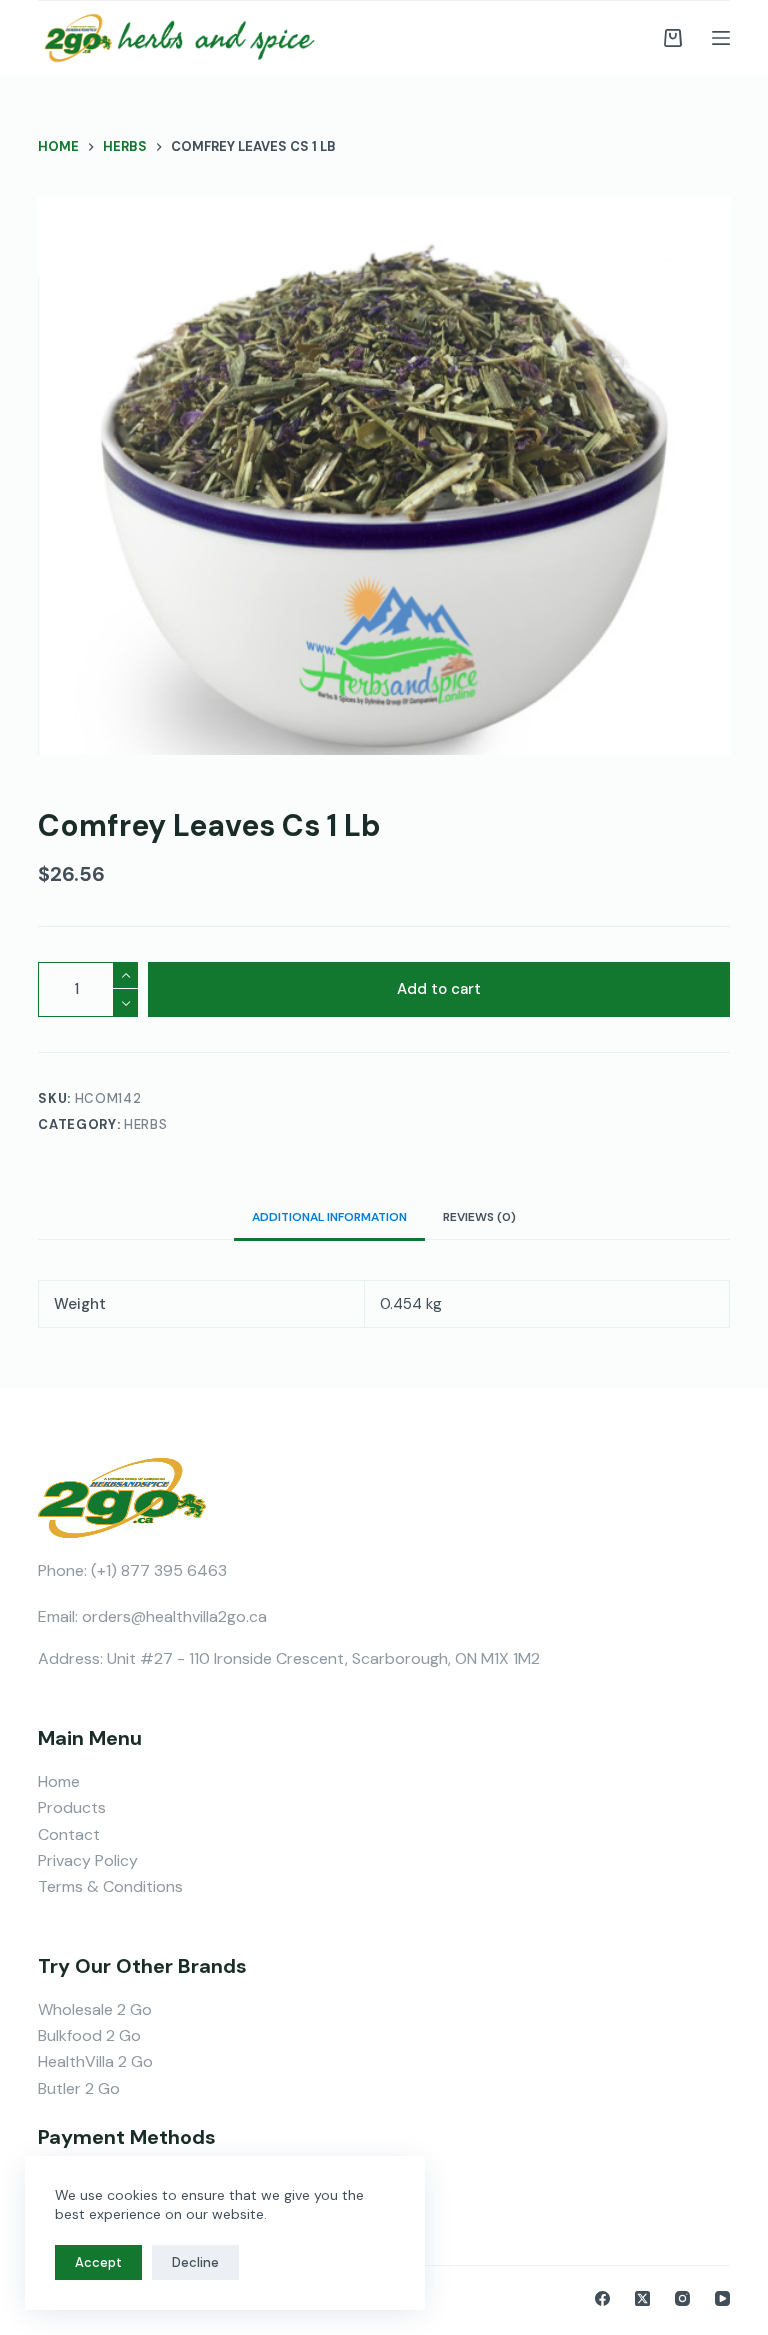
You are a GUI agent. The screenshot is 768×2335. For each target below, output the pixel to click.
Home (59, 1781)
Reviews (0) (479, 1217)
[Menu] (721, 38)
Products (72, 1807)
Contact (69, 1834)
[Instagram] (682, 2298)
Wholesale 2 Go (95, 2009)
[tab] (329, 1217)
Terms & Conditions (110, 1886)
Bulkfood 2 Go (89, 2035)
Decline (195, 2262)
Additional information (329, 1217)
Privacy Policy (88, 1860)
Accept (98, 2262)
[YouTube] (722, 2298)
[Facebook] (602, 2298)
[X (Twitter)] (642, 2298)
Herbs (145, 1124)
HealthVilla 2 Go (95, 2061)
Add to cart (439, 989)
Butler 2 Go (79, 2088)
